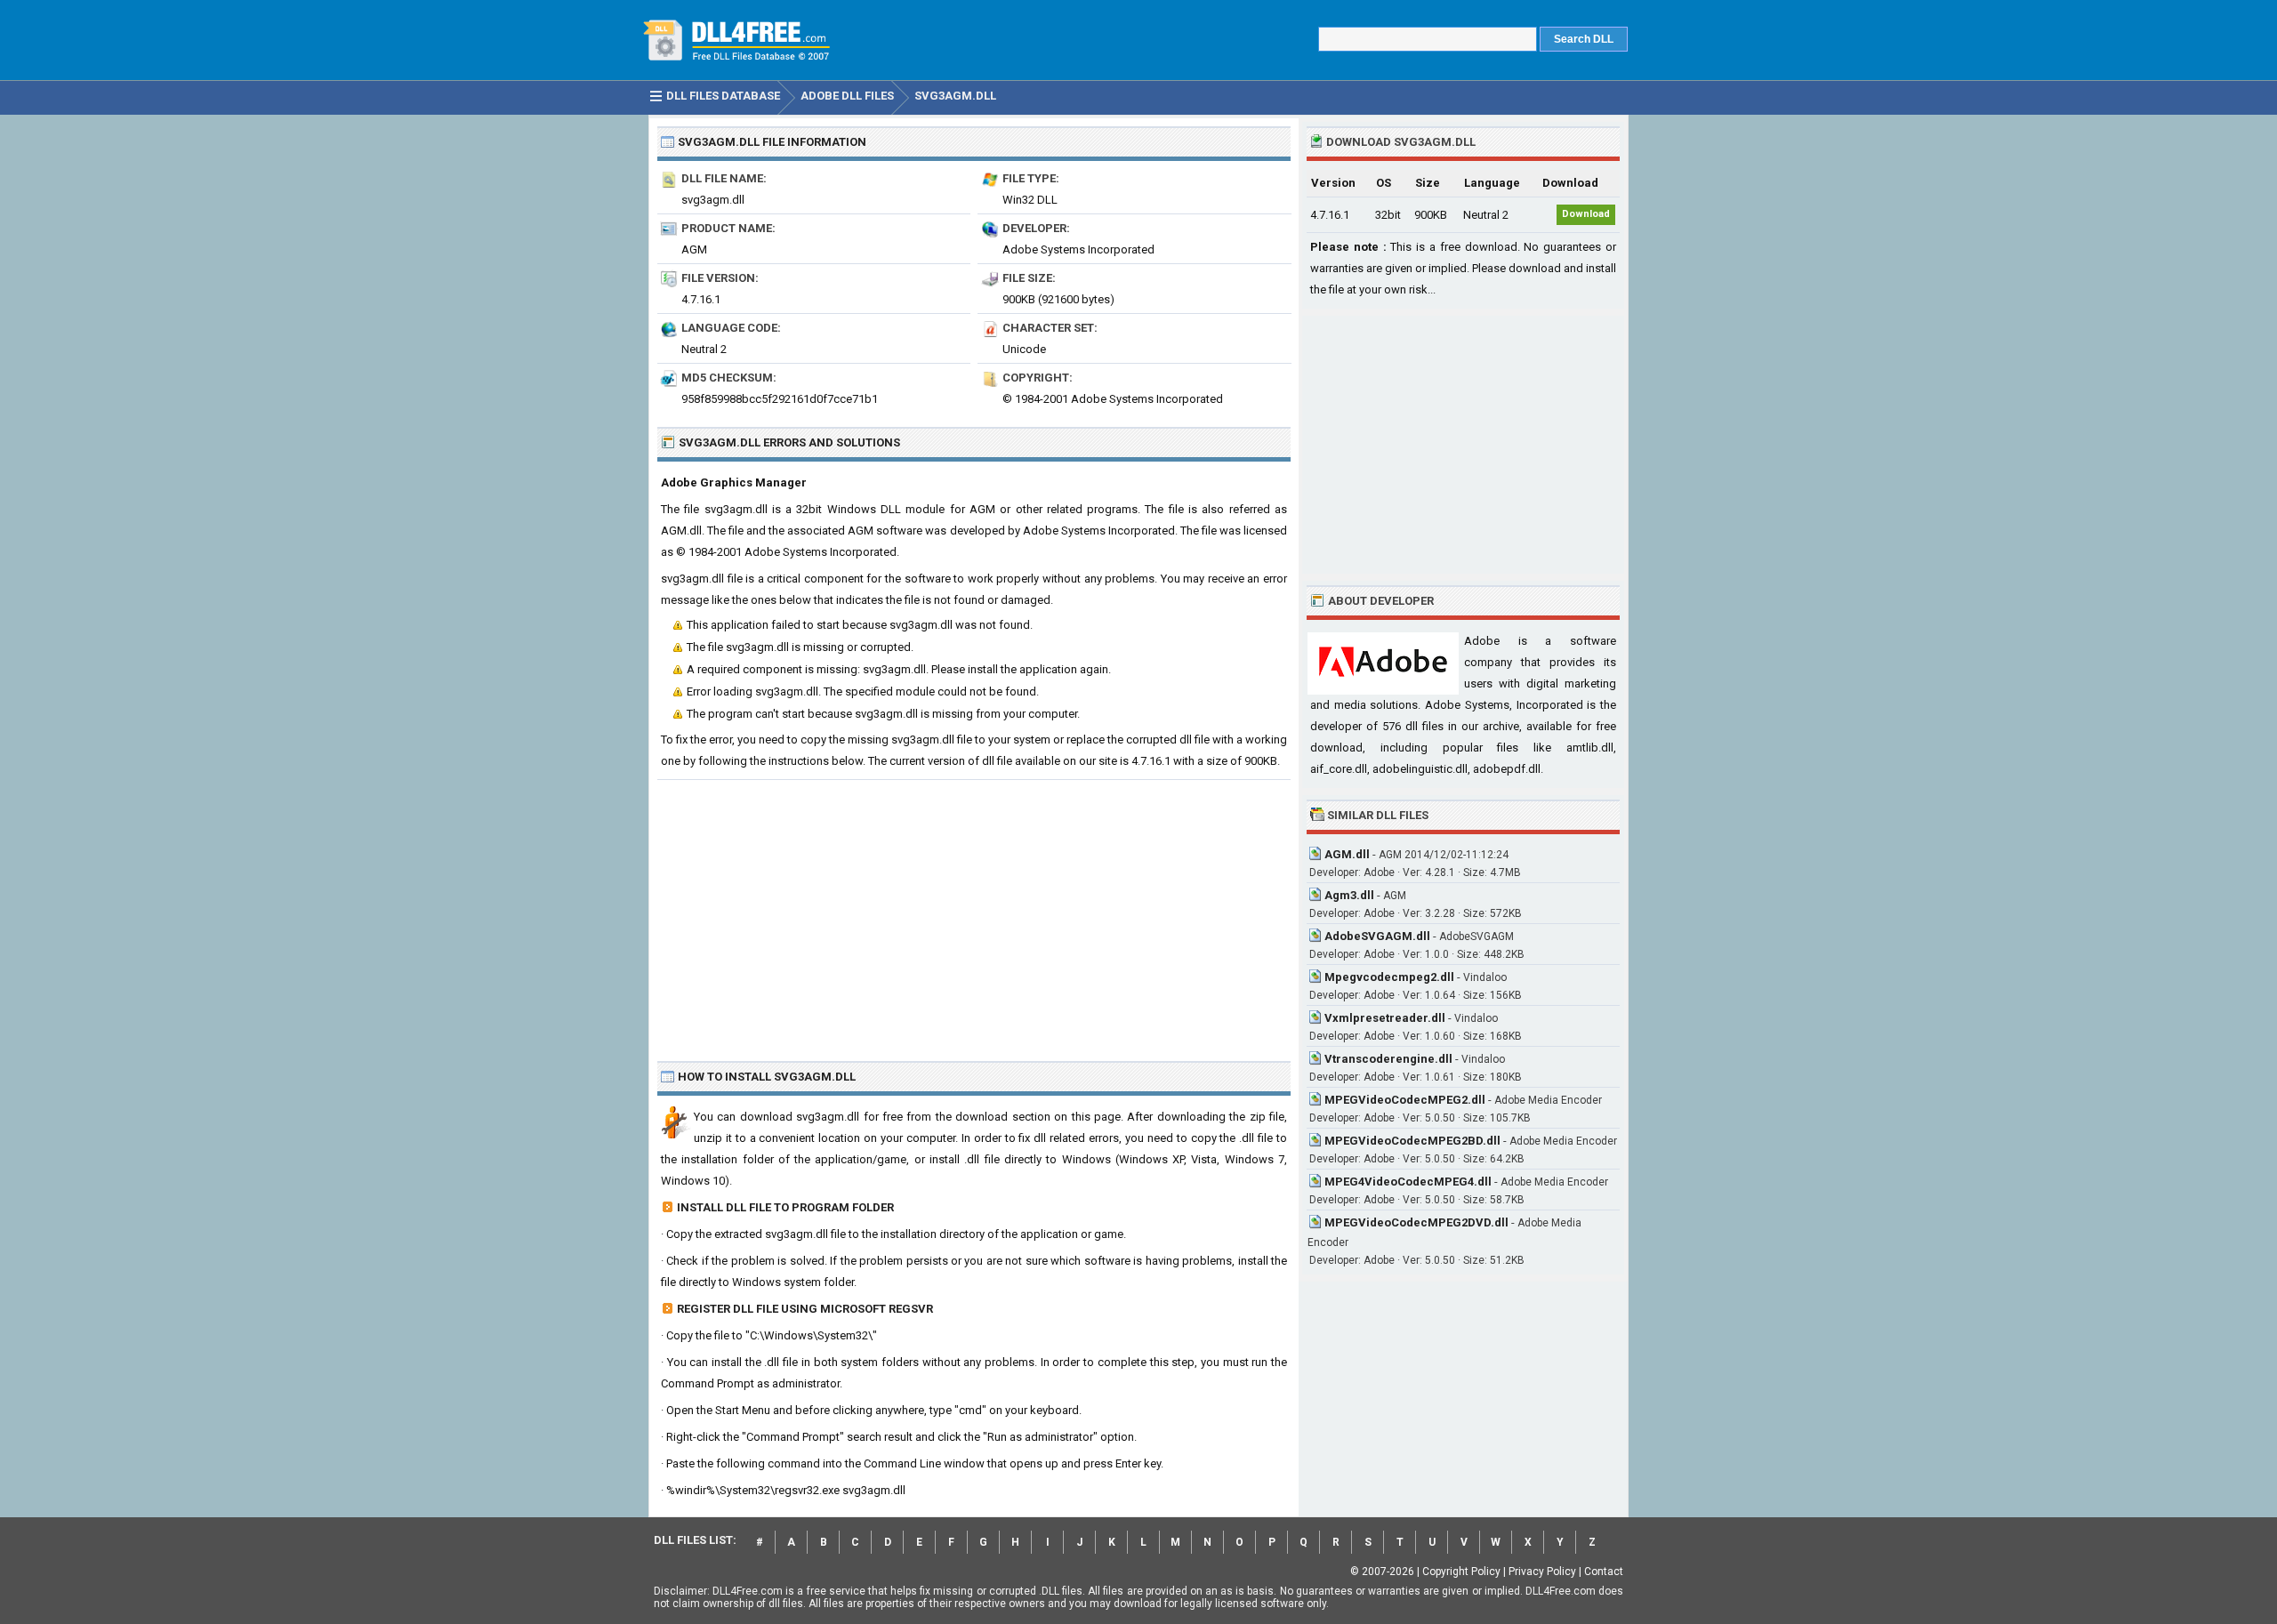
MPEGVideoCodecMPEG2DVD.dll (1416, 1222)
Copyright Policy (1461, 1572)
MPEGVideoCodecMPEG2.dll (1405, 1100)
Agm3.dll (1349, 895)
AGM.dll (1347, 854)
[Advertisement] (974, 913)
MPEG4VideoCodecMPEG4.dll (1408, 1182)
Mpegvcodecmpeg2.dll (1389, 977)
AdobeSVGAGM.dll (1377, 936)
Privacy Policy (1542, 1572)
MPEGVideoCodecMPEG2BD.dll (1412, 1141)
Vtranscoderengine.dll (1388, 1059)
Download (1586, 214)
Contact (1604, 1572)
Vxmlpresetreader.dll (1385, 1018)
